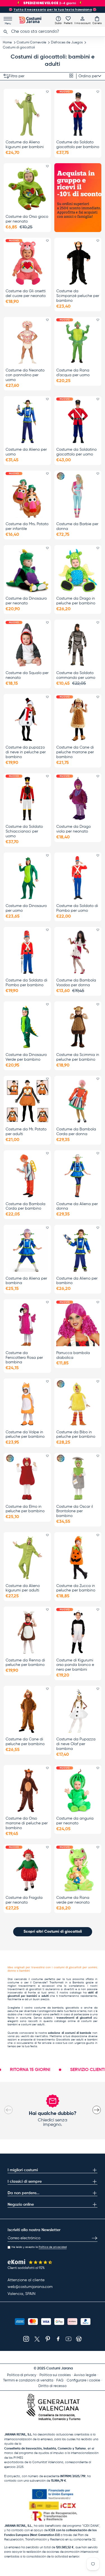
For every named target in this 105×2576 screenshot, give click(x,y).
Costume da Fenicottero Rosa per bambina (24, 1358)
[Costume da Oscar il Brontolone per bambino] (78, 1478)
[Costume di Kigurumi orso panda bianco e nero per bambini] (78, 1632)
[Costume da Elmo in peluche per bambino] (27, 1478)
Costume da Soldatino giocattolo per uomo (76, 452)
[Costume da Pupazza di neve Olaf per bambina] (78, 1711)
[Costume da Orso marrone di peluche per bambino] (27, 1790)
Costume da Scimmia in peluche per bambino (78, 1057)
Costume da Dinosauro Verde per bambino (26, 1057)
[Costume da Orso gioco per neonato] (27, 189)
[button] (97, 20)
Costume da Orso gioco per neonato (27, 219)
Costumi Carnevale (31, 43)
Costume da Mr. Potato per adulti (26, 1132)
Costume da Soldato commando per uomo (76, 675)
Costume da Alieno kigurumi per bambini (25, 145)
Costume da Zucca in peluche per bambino (76, 1588)
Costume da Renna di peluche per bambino (25, 1663)
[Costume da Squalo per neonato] (27, 645)
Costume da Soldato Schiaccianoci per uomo (24, 831)
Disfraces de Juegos (67, 43)
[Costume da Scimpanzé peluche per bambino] (78, 263)
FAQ (60, 2380)
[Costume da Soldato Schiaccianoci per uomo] (27, 799)
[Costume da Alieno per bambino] (78, 1250)
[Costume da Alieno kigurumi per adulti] (27, 1557)
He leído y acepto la (39, 2247)
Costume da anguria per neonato (75, 1821)
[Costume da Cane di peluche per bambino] (27, 1711)
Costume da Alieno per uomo (26, 452)
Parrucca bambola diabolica (73, 1355)
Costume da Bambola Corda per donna (76, 1132)
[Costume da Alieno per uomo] (27, 421)
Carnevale (40, 1983)
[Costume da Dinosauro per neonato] (27, 570)
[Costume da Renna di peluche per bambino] (27, 1632)
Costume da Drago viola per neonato (73, 829)
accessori (48, 1986)
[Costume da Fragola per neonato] (27, 1870)
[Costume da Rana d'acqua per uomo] (78, 342)
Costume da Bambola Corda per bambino (25, 1206)
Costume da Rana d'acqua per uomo (73, 373)
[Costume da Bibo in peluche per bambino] (78, 1404)
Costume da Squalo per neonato (27, 675)
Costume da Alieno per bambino (77, 1281)
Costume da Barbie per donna (77, 526)
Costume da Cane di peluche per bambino (25, 1742)
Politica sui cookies (55, 2375)
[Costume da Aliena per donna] (78, 1176)
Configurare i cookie (83, 2380)
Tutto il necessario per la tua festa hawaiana (53, 10)
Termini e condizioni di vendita (28, 2380)
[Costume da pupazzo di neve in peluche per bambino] (27, 719)
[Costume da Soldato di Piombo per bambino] (27, 952)
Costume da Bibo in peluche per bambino (76, 1435)
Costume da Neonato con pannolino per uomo (25, 375)
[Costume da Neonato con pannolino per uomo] (27, 342)
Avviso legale (85, 2375)
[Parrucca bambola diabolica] (78, 1325)
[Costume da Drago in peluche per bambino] (78, 570)
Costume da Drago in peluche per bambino (76, 601)
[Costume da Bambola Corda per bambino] (27, 1176)
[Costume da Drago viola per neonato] (78, 799)
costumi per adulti (33, 2025)
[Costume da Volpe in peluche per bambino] (27, 1404)
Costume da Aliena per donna (77, 1206)
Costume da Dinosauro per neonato (26, 601)
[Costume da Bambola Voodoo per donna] (78, 952)
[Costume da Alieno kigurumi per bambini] (27, 114)
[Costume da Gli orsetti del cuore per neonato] (27, 263)
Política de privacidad (53, 2247)
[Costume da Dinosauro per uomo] (27, 878)
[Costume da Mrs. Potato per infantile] (27, 496)
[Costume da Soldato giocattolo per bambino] (78, 114)
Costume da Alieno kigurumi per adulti (23, 1588)
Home (7, 43)
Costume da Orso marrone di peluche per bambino (27, 1823)
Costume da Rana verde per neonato (73, 1900)
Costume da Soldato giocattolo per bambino (78, 145)
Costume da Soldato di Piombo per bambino (26, 983)
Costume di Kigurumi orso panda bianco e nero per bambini (75, 1665)
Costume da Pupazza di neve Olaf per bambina (76, 1744)
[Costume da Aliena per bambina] (27, 1250)
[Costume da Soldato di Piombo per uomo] (78, 878)
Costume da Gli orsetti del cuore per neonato (26, 294)
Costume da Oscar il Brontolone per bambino (75, 1511)
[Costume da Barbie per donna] (78, 496)
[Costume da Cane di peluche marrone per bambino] (78, 719)
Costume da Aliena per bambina (26, 1281)
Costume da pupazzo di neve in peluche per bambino (26, 752)
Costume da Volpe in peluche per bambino (25, 1435)
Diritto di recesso (53, 2386)
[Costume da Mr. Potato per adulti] (27, 1101)
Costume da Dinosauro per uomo (26, 908)
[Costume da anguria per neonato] (78, 1790)
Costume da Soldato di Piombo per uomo (77, 908)
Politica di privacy (22, 2375)
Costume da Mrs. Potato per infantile (27, 526)
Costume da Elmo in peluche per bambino (25, 1509)
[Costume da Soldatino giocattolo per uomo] (78, 421)
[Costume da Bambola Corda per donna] (78, 1101)
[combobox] (53, 32)
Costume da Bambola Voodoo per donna (76, 983)
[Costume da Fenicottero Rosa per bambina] (27, 1325)
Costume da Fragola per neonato (24, 1900)
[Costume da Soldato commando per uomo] (78, 645)
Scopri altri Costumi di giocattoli (53, 1932)
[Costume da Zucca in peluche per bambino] (78, 1557)
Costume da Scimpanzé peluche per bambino (78, 296)
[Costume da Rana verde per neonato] (78, 1870)
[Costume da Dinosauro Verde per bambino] (27, 1027)
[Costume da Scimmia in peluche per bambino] (78, 1027)
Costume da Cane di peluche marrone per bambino (75, 752)
